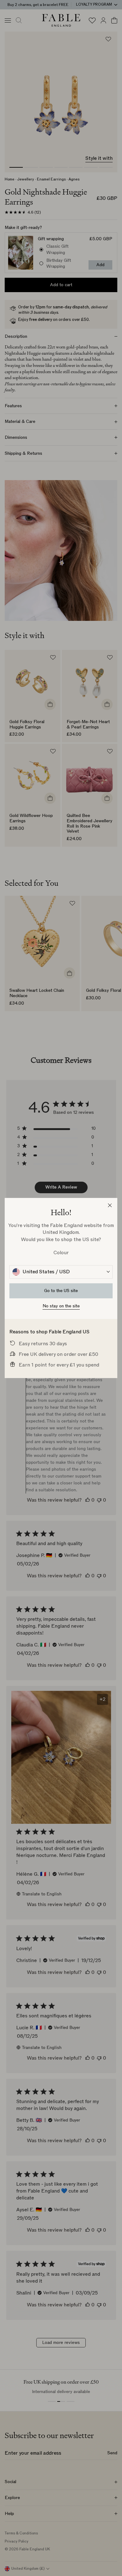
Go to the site (61, 1291)
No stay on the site (61, 1306)
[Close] (110, 1205)
